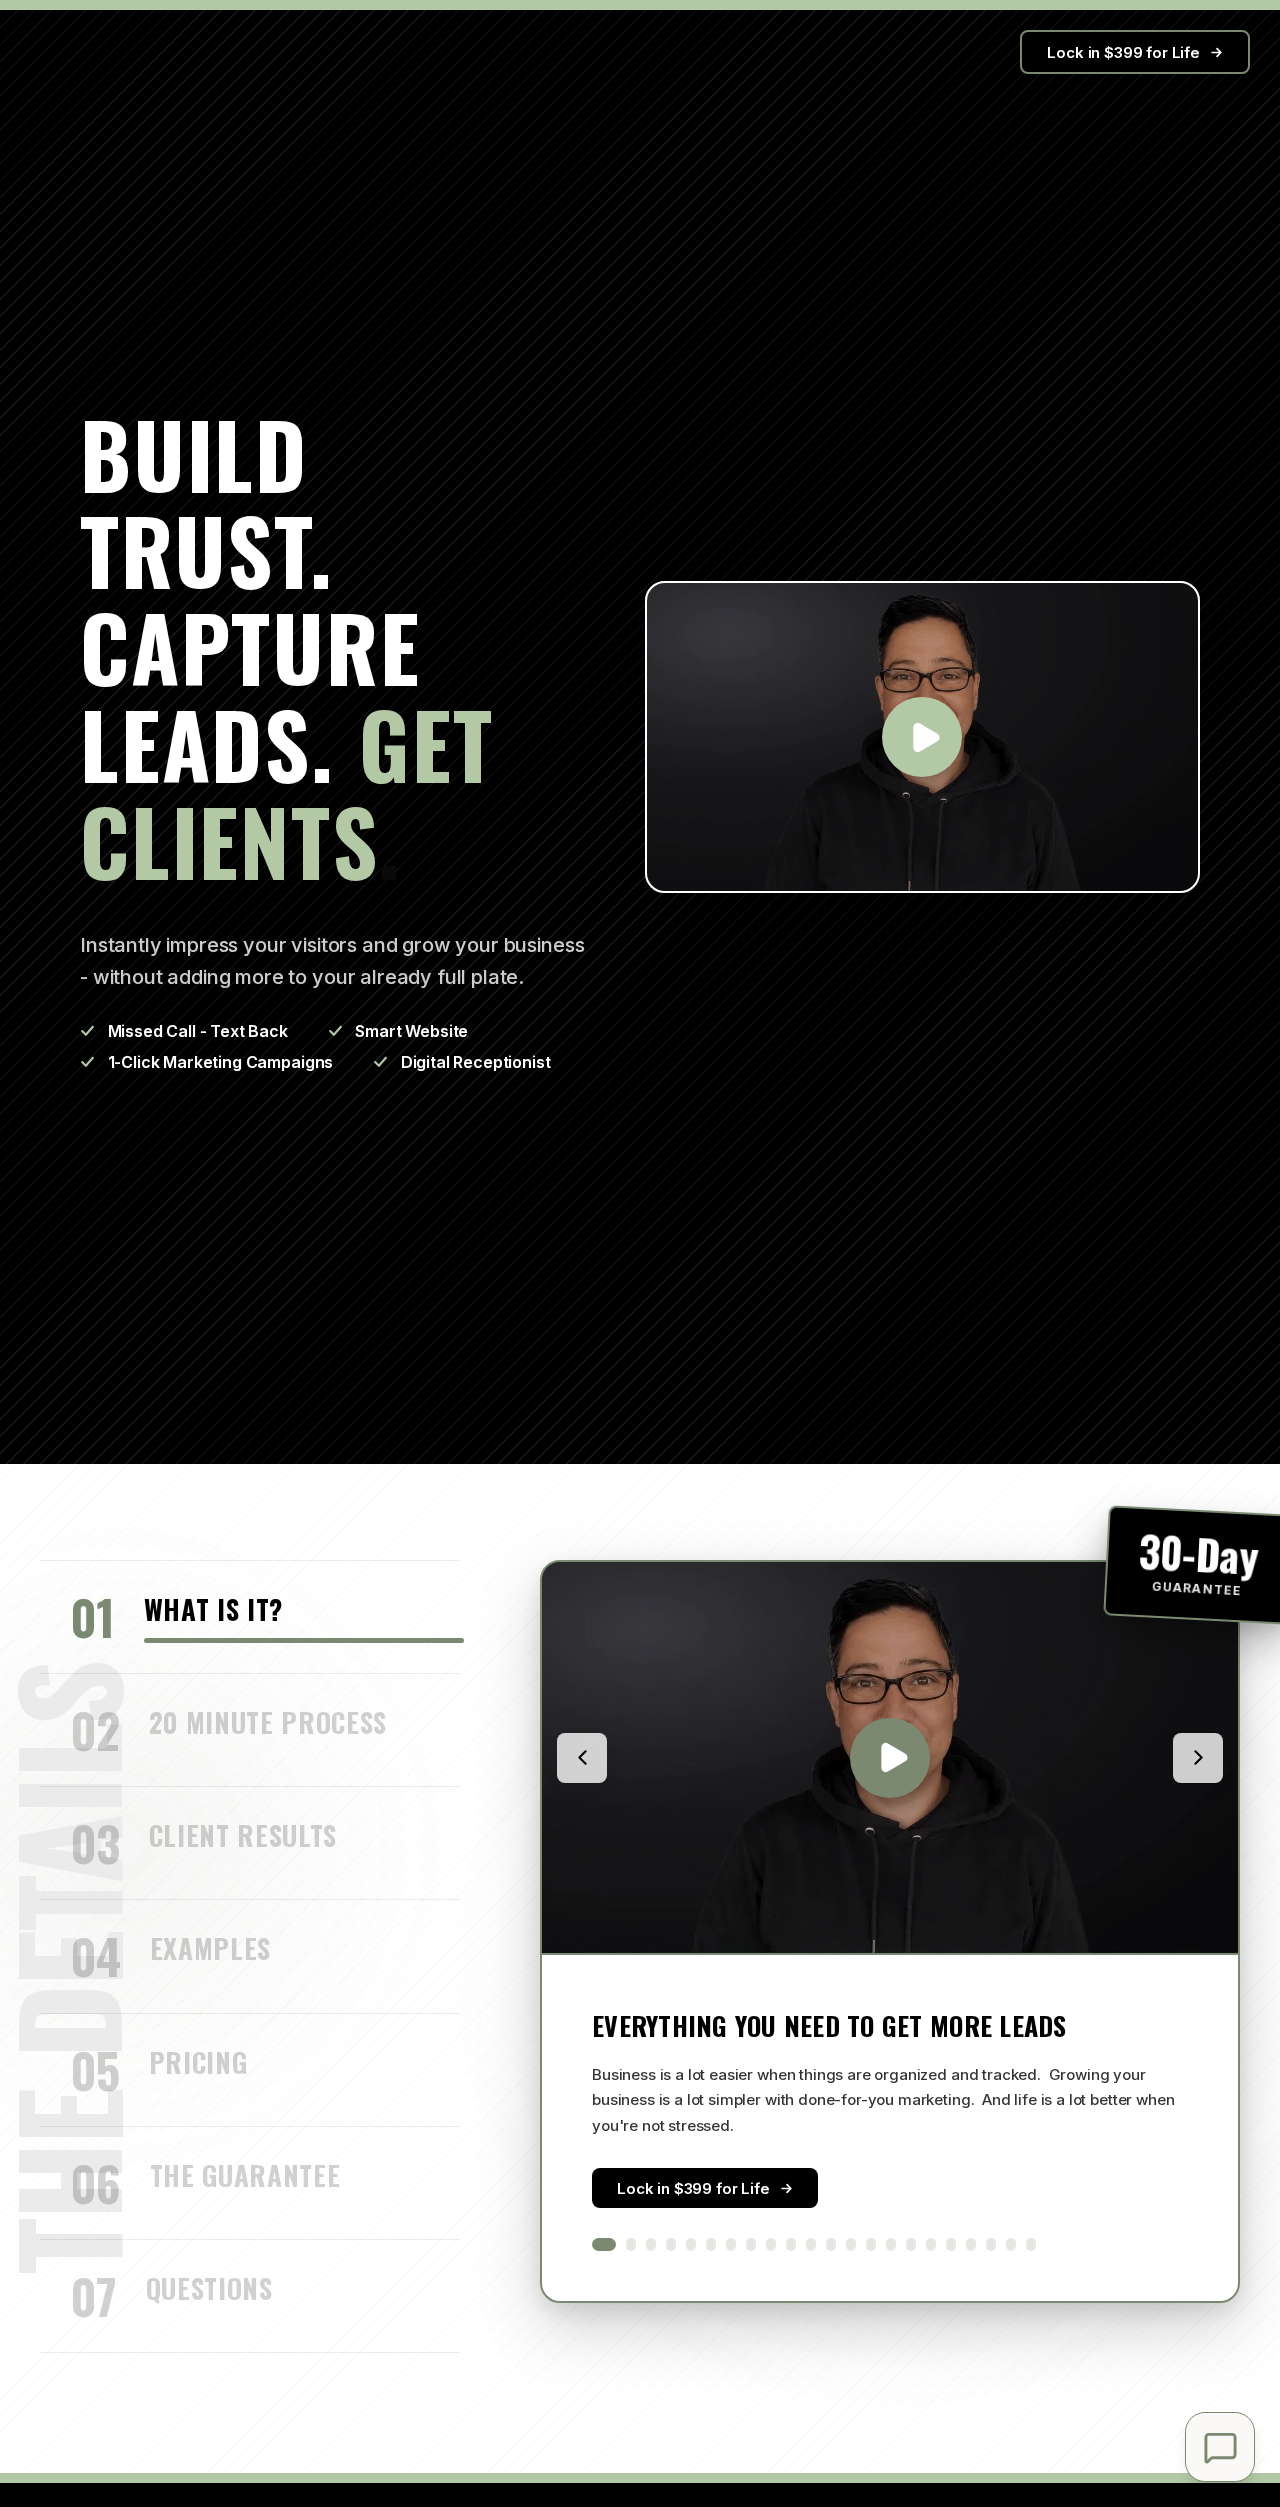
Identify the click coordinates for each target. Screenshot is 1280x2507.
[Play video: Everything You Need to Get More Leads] (890, 1758)
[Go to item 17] (931, 2245)
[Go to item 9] (771, 2245)
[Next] (1198, 1758)
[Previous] (582, 1758)
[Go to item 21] (1011, 2245)
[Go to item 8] (751, 2245)
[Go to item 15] (891, 2245)
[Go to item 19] (971, 2245)
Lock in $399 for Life (1123, 52)
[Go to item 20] (991, 2245)
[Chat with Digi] (1220, 2447)
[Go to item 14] (871, 2245)
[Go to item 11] (811, 2245)
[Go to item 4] (671, 2245)
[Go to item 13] (851, 2245)
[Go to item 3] (651, 2245)
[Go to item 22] (1031, 2245)
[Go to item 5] (691, 2245)
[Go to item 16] (911, 2245)
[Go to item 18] (951, 2245)
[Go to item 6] (711, 2245)
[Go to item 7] (731, 2245)
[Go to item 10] (791, 2245)
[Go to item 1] (604, 2245)
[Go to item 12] (831, 2245)
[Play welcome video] (922, 737)
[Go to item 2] (631, 2245)
